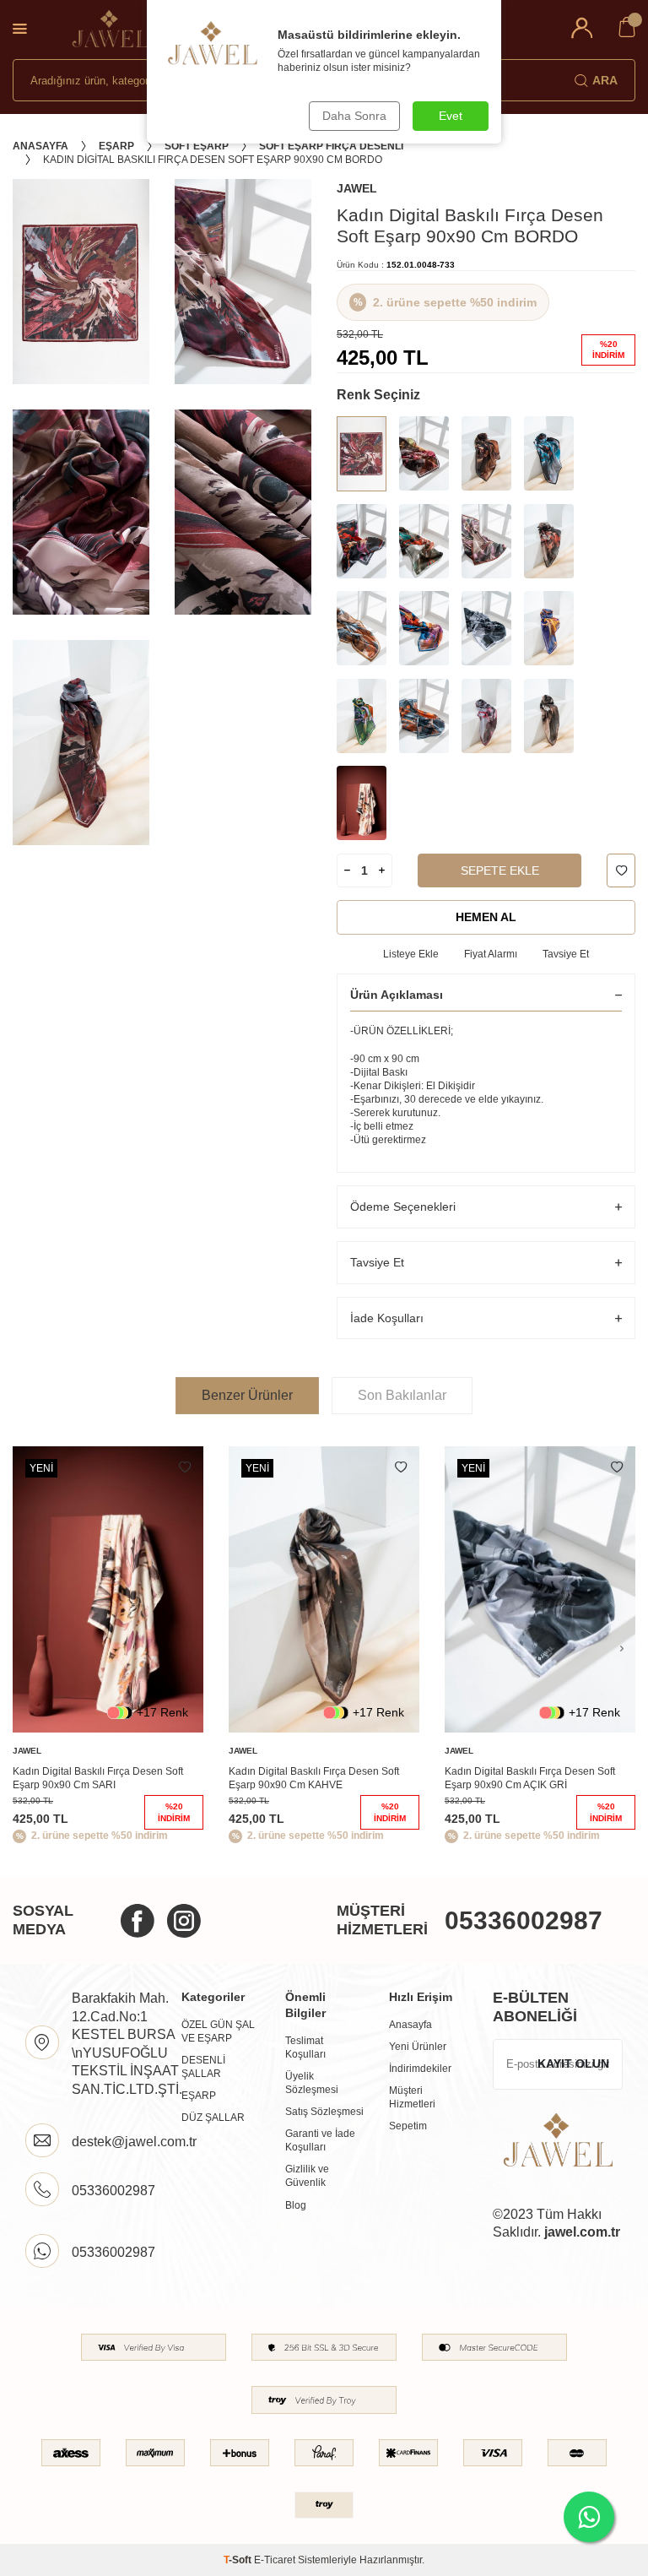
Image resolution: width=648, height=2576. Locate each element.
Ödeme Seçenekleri (403, 1207)
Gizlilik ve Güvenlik (307, 2176)
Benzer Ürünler (247, 1395)
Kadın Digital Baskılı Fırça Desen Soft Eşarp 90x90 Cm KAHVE (314, 1778)
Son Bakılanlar (402, 1395)
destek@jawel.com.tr (134, 2142)
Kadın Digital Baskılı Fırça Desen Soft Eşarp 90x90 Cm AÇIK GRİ (530, 1778)
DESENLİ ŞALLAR (203, 2067)
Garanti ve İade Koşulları (320, 2140)
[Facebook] (138, 1921)
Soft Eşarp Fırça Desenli (331, 146)
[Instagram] (184, 1921)
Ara (605, 80)
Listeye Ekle (411, 954)
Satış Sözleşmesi (324, 2112)
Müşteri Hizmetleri (412, 2097)
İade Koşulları (387, 1318)
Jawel (357, 188)
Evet (451, 116)
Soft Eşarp (197, 146)
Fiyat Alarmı (491, 954)
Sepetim (408, 2126)
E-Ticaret (275, 2560)
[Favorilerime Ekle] (185, 1467)
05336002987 (524, 1920)
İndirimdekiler (420, 2069)
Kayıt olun (573, 2064)
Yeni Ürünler (418, 2047)
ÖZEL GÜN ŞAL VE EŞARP (218, 2031)
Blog (296, 2205)
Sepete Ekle (500, 870)
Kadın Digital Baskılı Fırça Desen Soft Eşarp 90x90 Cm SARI (98, 1778)
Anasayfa (40, 146)
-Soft (239, 2560)
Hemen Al (486, 917)
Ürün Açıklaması (397, 995)
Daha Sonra (354, 116)
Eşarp (116, 146)
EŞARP (199, 2096)
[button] (622, 1649)
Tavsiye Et (566, 954)
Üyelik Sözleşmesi (312, 2083)
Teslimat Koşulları (305, 2047)
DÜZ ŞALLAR (213, 2118)
